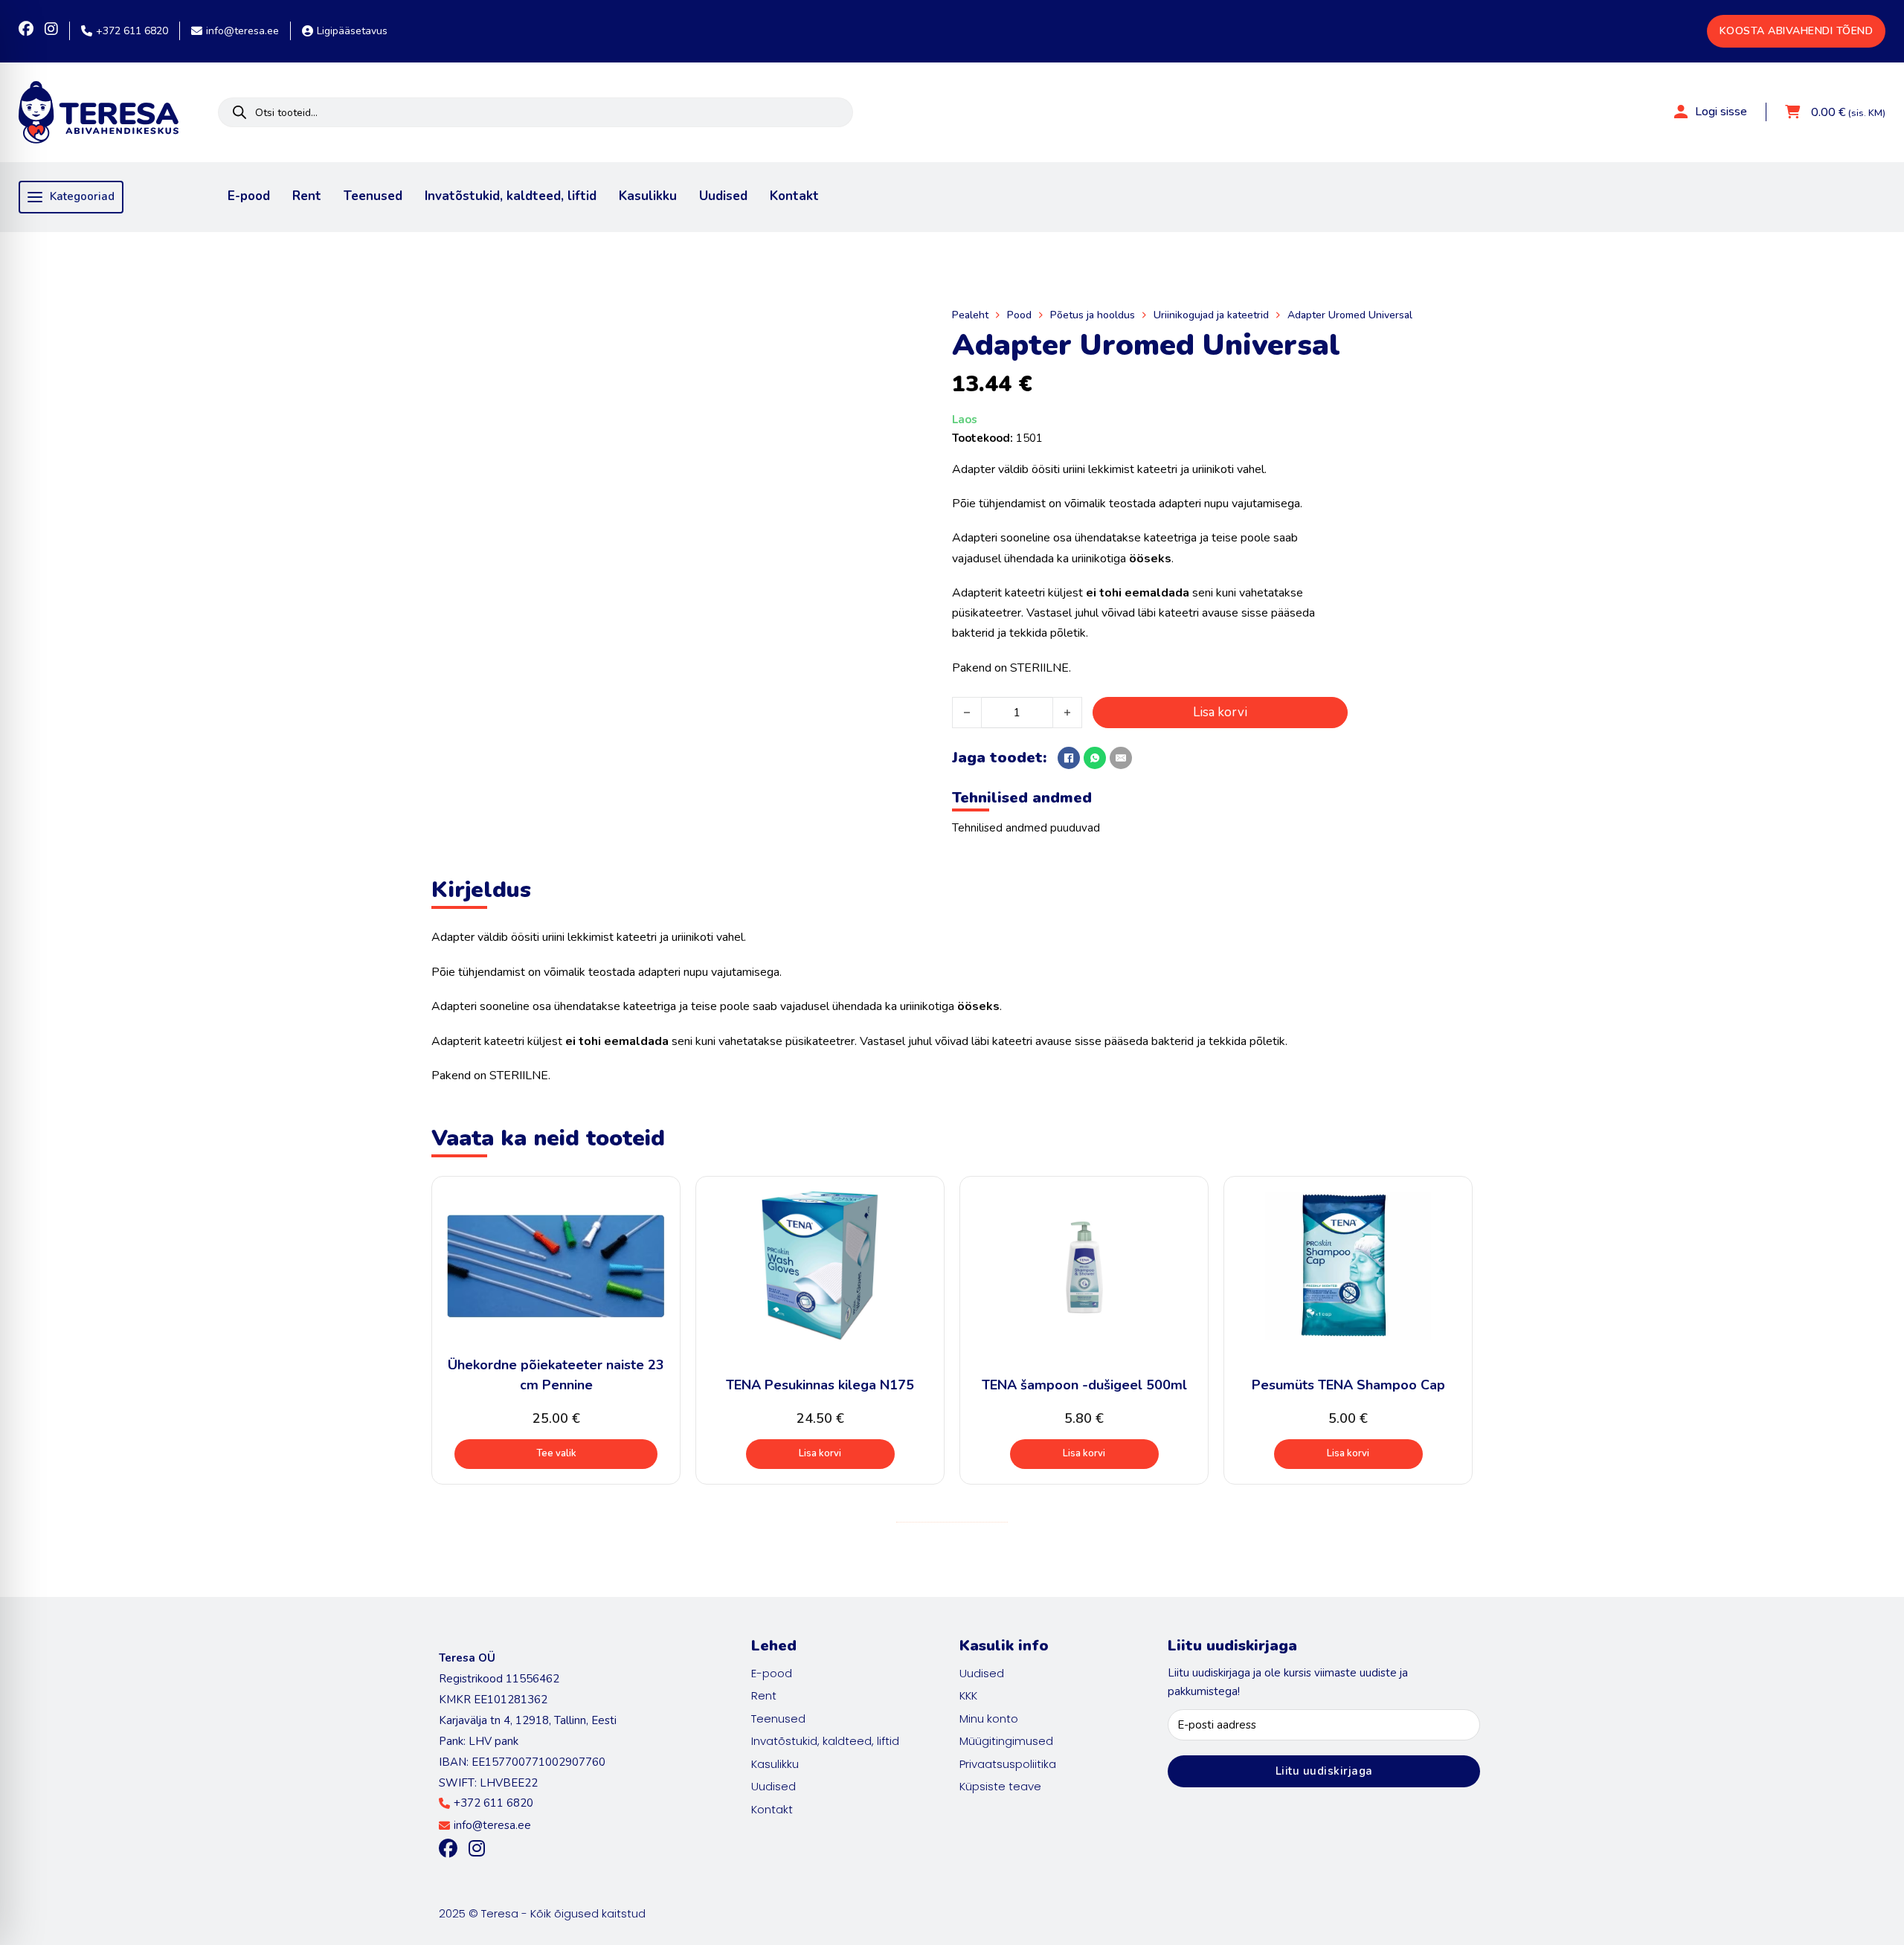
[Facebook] (1069, 758)
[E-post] (1121, 758)
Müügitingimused (1006, 1741)
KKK (968, 1695)
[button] (820, 1454)
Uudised (723, 196)
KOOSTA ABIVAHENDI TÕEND (1797, 31)
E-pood (249, 196)
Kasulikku (648, 196)
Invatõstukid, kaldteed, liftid (511, 196)
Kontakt (794, 196)
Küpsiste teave (1000, 1786)
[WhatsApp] (1095, 758)
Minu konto (989, 1719)
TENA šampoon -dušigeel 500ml (1084, 1385)
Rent (307, 196)
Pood (1019, 315)
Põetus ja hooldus (1093, 315)
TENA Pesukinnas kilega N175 (820, 1385)
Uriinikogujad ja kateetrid (1211, 315)
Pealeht (970, 315)
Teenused (373, 196)
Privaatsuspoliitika (1008, 1764)
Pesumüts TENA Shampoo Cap (1348, 1385)
